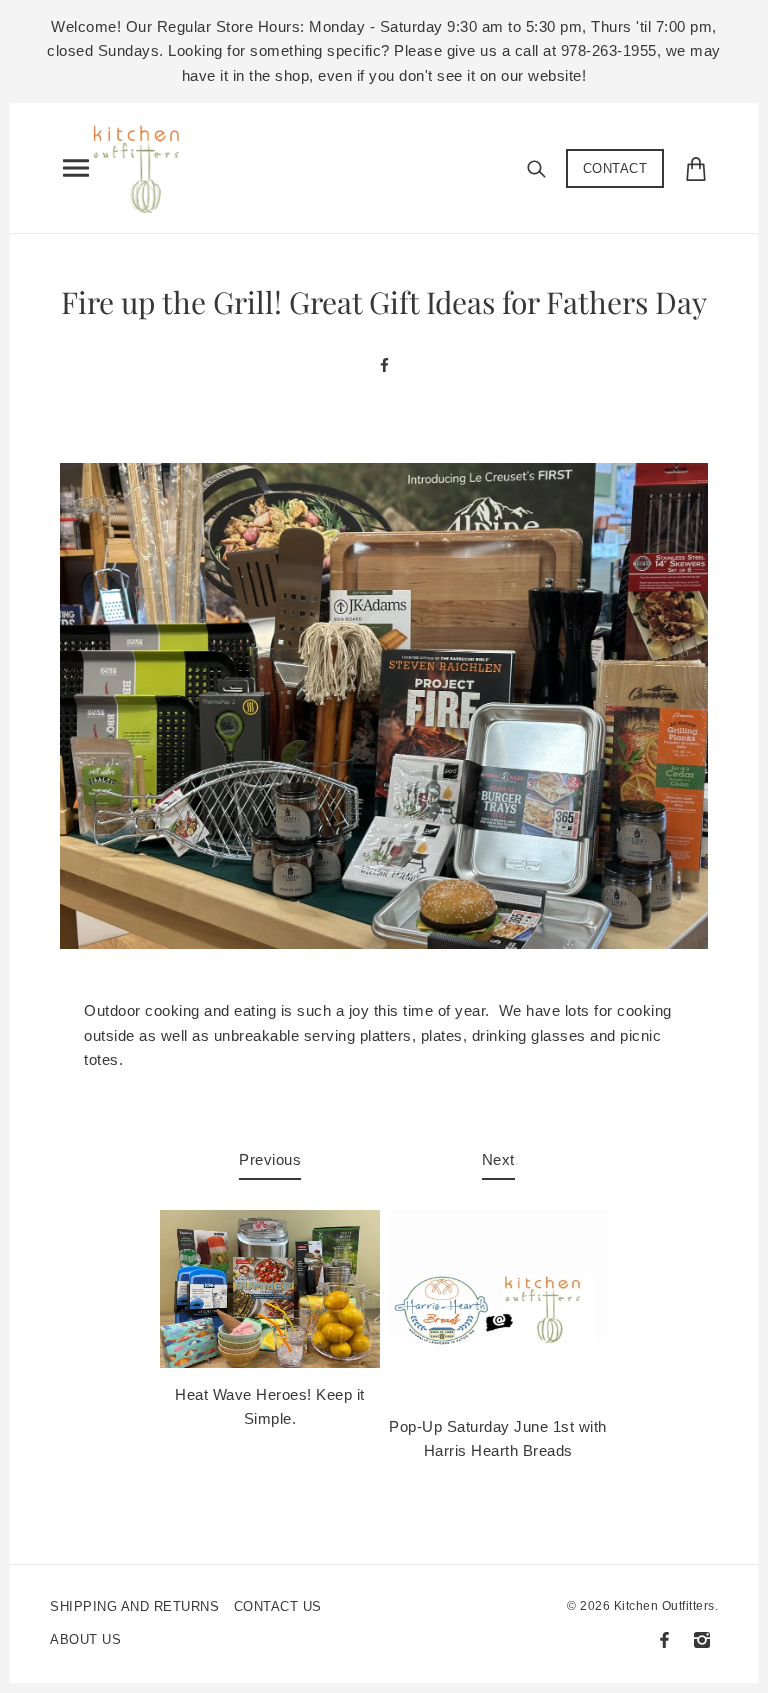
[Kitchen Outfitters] (144, 164)
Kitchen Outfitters (664, 1606)
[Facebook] (664, 1640)
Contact (615, 168)
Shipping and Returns (134, 1606)
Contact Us (278, 1606)
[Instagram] (702, 1640)
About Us (85, 1639)
